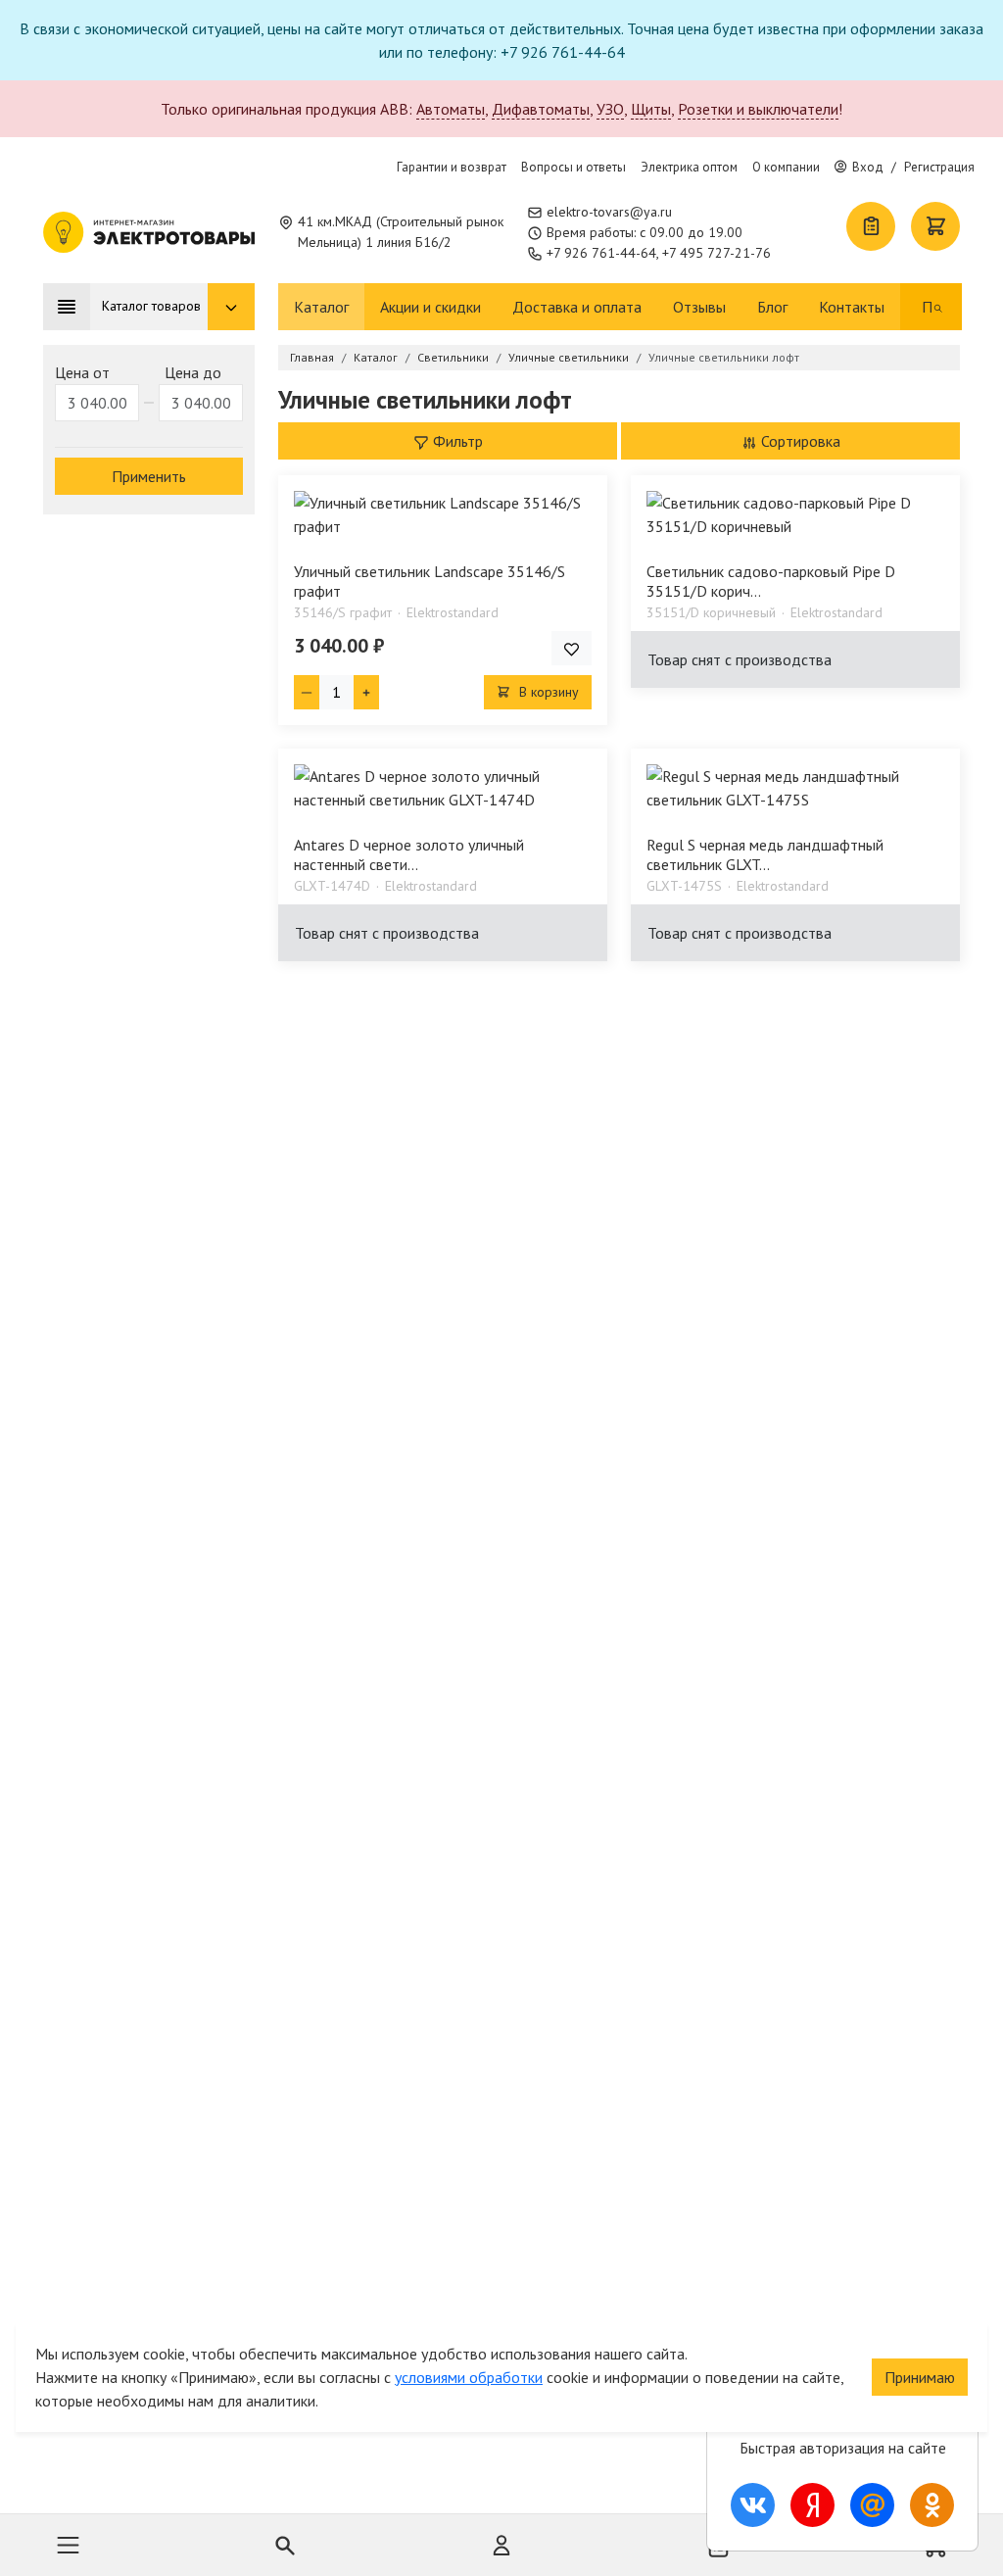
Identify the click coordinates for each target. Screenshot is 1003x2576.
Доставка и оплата (577, 307)
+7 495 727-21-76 (716, 253)
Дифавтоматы (541, 109)
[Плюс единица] (366, 692)
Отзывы (699, 307)
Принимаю (920, 2377)
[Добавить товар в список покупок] (572, 648)
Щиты (651, 109)
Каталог (321, 307)
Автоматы (451, 109)
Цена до (193, 372)
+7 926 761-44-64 (601, 253)
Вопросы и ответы (573, 167)
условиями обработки (469, 2377)
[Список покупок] (871, 226)
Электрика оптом (689, 167)
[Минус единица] (307, 692)
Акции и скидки (430, 307)
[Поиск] (938, 307)
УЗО (610, 109)
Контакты (852, 307)
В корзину (547, 692)
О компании (786, 167)
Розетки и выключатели (758, 109)
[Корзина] (935, 226)
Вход (868, 167)
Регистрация (939, 167)
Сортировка (799, 441)
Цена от (82, 372)
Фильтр (456, 441)
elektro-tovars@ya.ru (609, 212)
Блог (772, 307)
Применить (149, 476)
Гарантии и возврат (452, 167)
